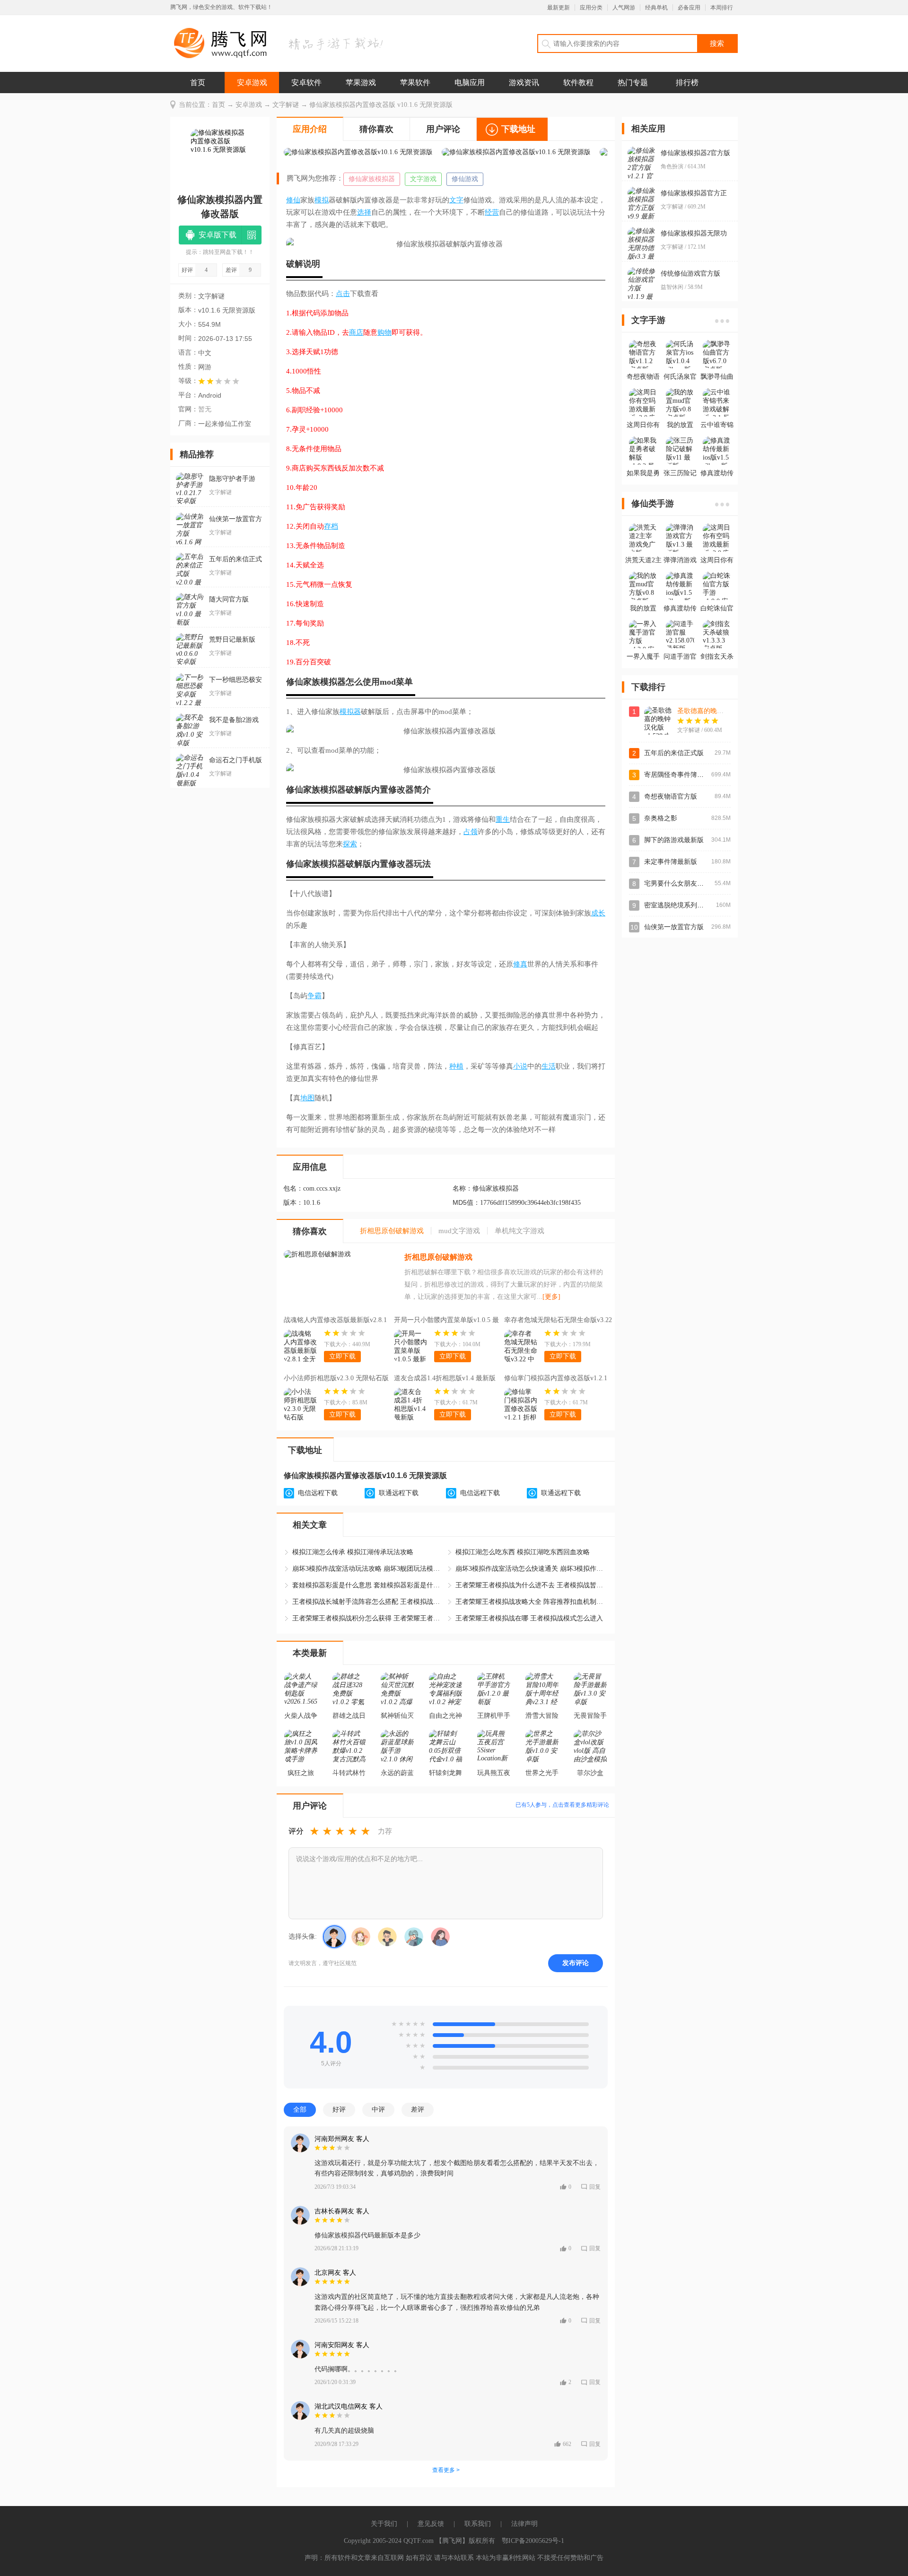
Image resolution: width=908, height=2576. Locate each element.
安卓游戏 (252, 83)
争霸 (314, 996)
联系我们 (478, 2524)
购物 (384, 332)
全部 (300, 2109)
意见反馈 (431, 2524)
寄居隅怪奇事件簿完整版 (681, 775)
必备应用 (689, 8)
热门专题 (633, 83)
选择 (364, 212)
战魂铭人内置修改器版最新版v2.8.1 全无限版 (335, 1321)
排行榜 (687, 83)
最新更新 (559, 8)
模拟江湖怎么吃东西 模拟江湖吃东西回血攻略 (523, 1552)
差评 (418, 2109)
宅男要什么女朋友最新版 (681, 883)
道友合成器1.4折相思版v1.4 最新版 (445, 1378)
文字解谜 (286, 105)
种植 (456, 1066)
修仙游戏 (465, 179)
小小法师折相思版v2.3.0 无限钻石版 (336, 1378)
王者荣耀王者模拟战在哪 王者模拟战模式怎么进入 (529, 1618)
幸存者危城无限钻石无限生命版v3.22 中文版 (558, 1321)
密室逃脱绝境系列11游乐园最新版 (694, 905)
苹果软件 (415, 83)
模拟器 (333, 682)
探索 (350, 844)
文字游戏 (423, 179)
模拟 (322, 200)
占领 (471, 832)
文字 (456, 200)
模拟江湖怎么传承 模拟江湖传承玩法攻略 (353, 1552)
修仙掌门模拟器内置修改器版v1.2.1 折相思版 (556, 1379)
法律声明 (524, 2524)
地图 (307, 1098)
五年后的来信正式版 (674, 753)
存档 (331, 526)
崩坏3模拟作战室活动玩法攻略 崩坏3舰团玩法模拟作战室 (368, 1569)
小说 (520, 1066)
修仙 (293, 200)
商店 (356, 332)
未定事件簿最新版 (671, 862)
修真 (520, 964)
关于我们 (384, 2524)
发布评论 (576, 1963)
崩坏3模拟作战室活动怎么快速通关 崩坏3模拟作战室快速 (531, 1569)
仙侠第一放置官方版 (674, 927)
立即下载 (342, 1356)
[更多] (551, 1297)
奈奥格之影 (661, 818)
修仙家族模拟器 (372, 179)
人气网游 (624, 8)
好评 (339, 2109)
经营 (492, 212)
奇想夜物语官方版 (671, 796)
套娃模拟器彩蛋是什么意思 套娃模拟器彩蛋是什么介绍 (368, 1585)
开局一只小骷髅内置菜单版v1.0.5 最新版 (446, 1321)
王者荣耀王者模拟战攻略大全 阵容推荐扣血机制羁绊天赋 (531, 1602)
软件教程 (578, 83)
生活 (549, 1066)
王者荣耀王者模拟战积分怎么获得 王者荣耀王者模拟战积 (368, 1618)
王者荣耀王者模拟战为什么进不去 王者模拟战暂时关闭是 (531, 1585)
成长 (598, 913)
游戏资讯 (524, 83)
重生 (503, 819)
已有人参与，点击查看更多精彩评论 (562, 1805)
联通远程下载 (399, 1493)
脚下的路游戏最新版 (674, 840)
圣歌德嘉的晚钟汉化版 (710, 711)
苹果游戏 (361, 83)
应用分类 (591, 8)
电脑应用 (470, 83)
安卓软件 (306, 83)
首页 (198, 83)
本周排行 (722, 8)
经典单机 (656, 8)
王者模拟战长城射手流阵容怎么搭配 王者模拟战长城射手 (368, 1602)
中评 (378, 2109)
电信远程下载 (318, 1493)
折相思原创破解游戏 (438, 1257)
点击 (343, 294)
